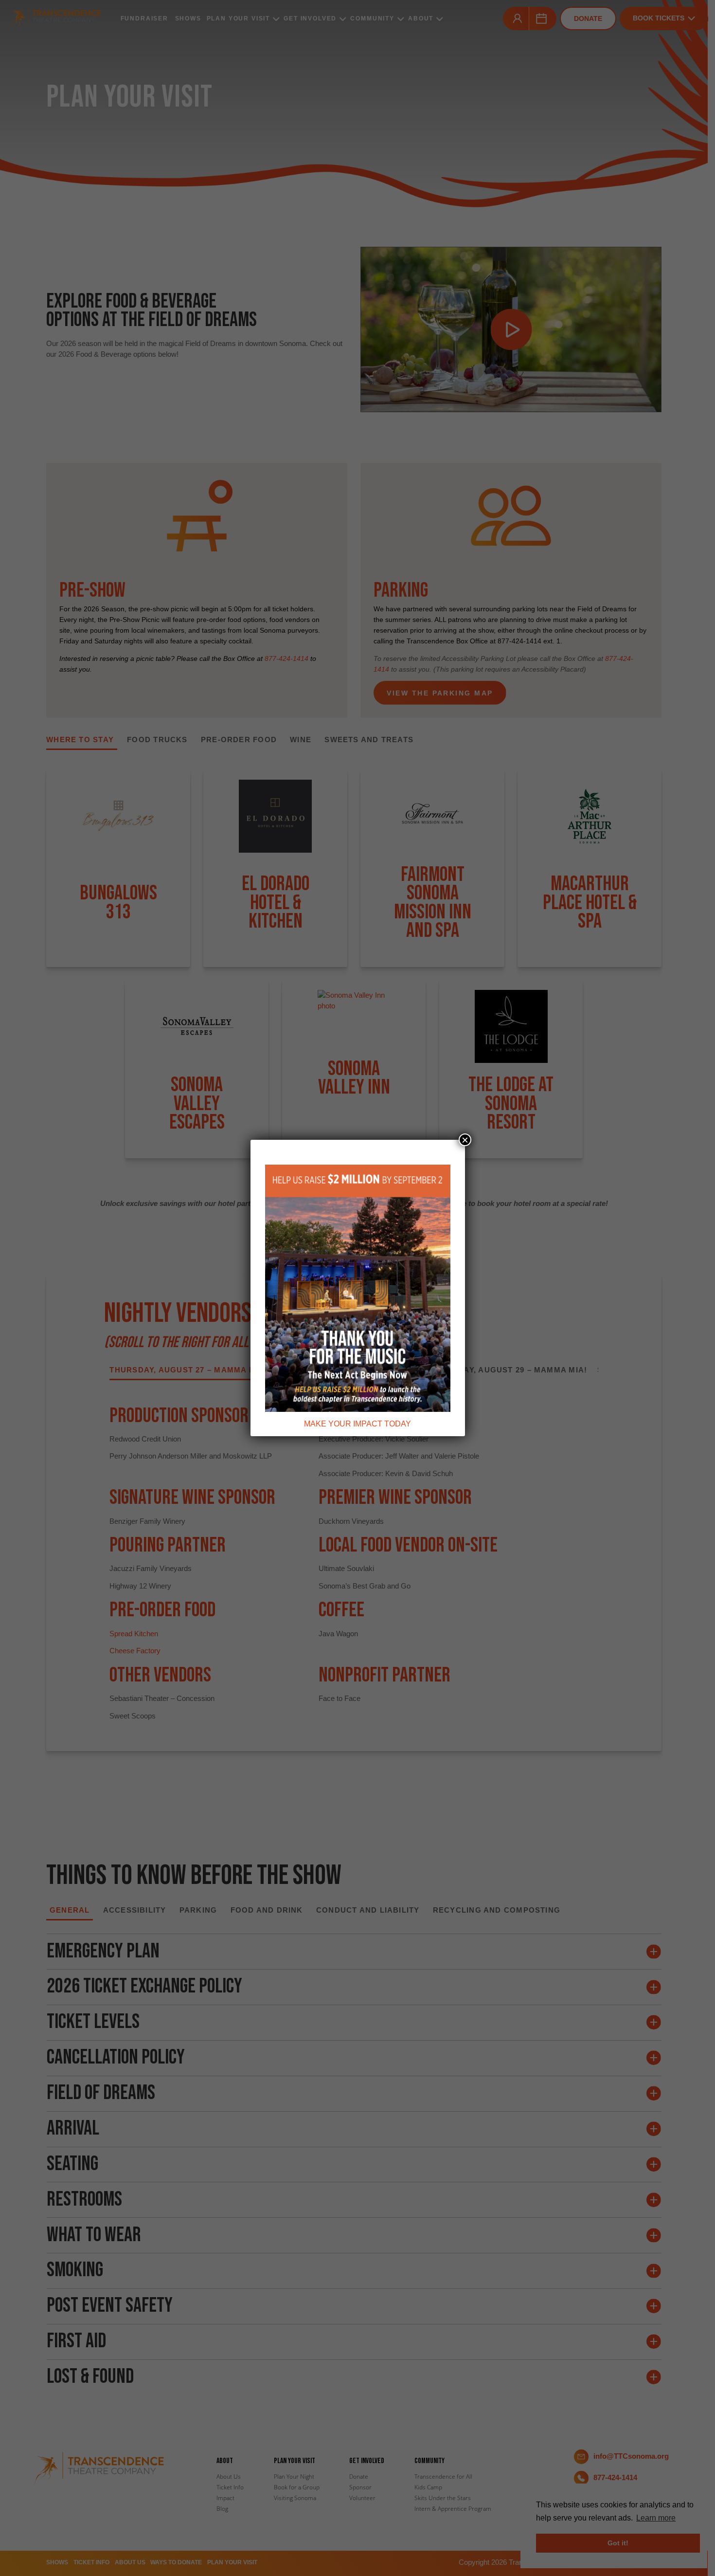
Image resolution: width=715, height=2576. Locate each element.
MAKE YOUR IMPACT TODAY (357, 1424)
